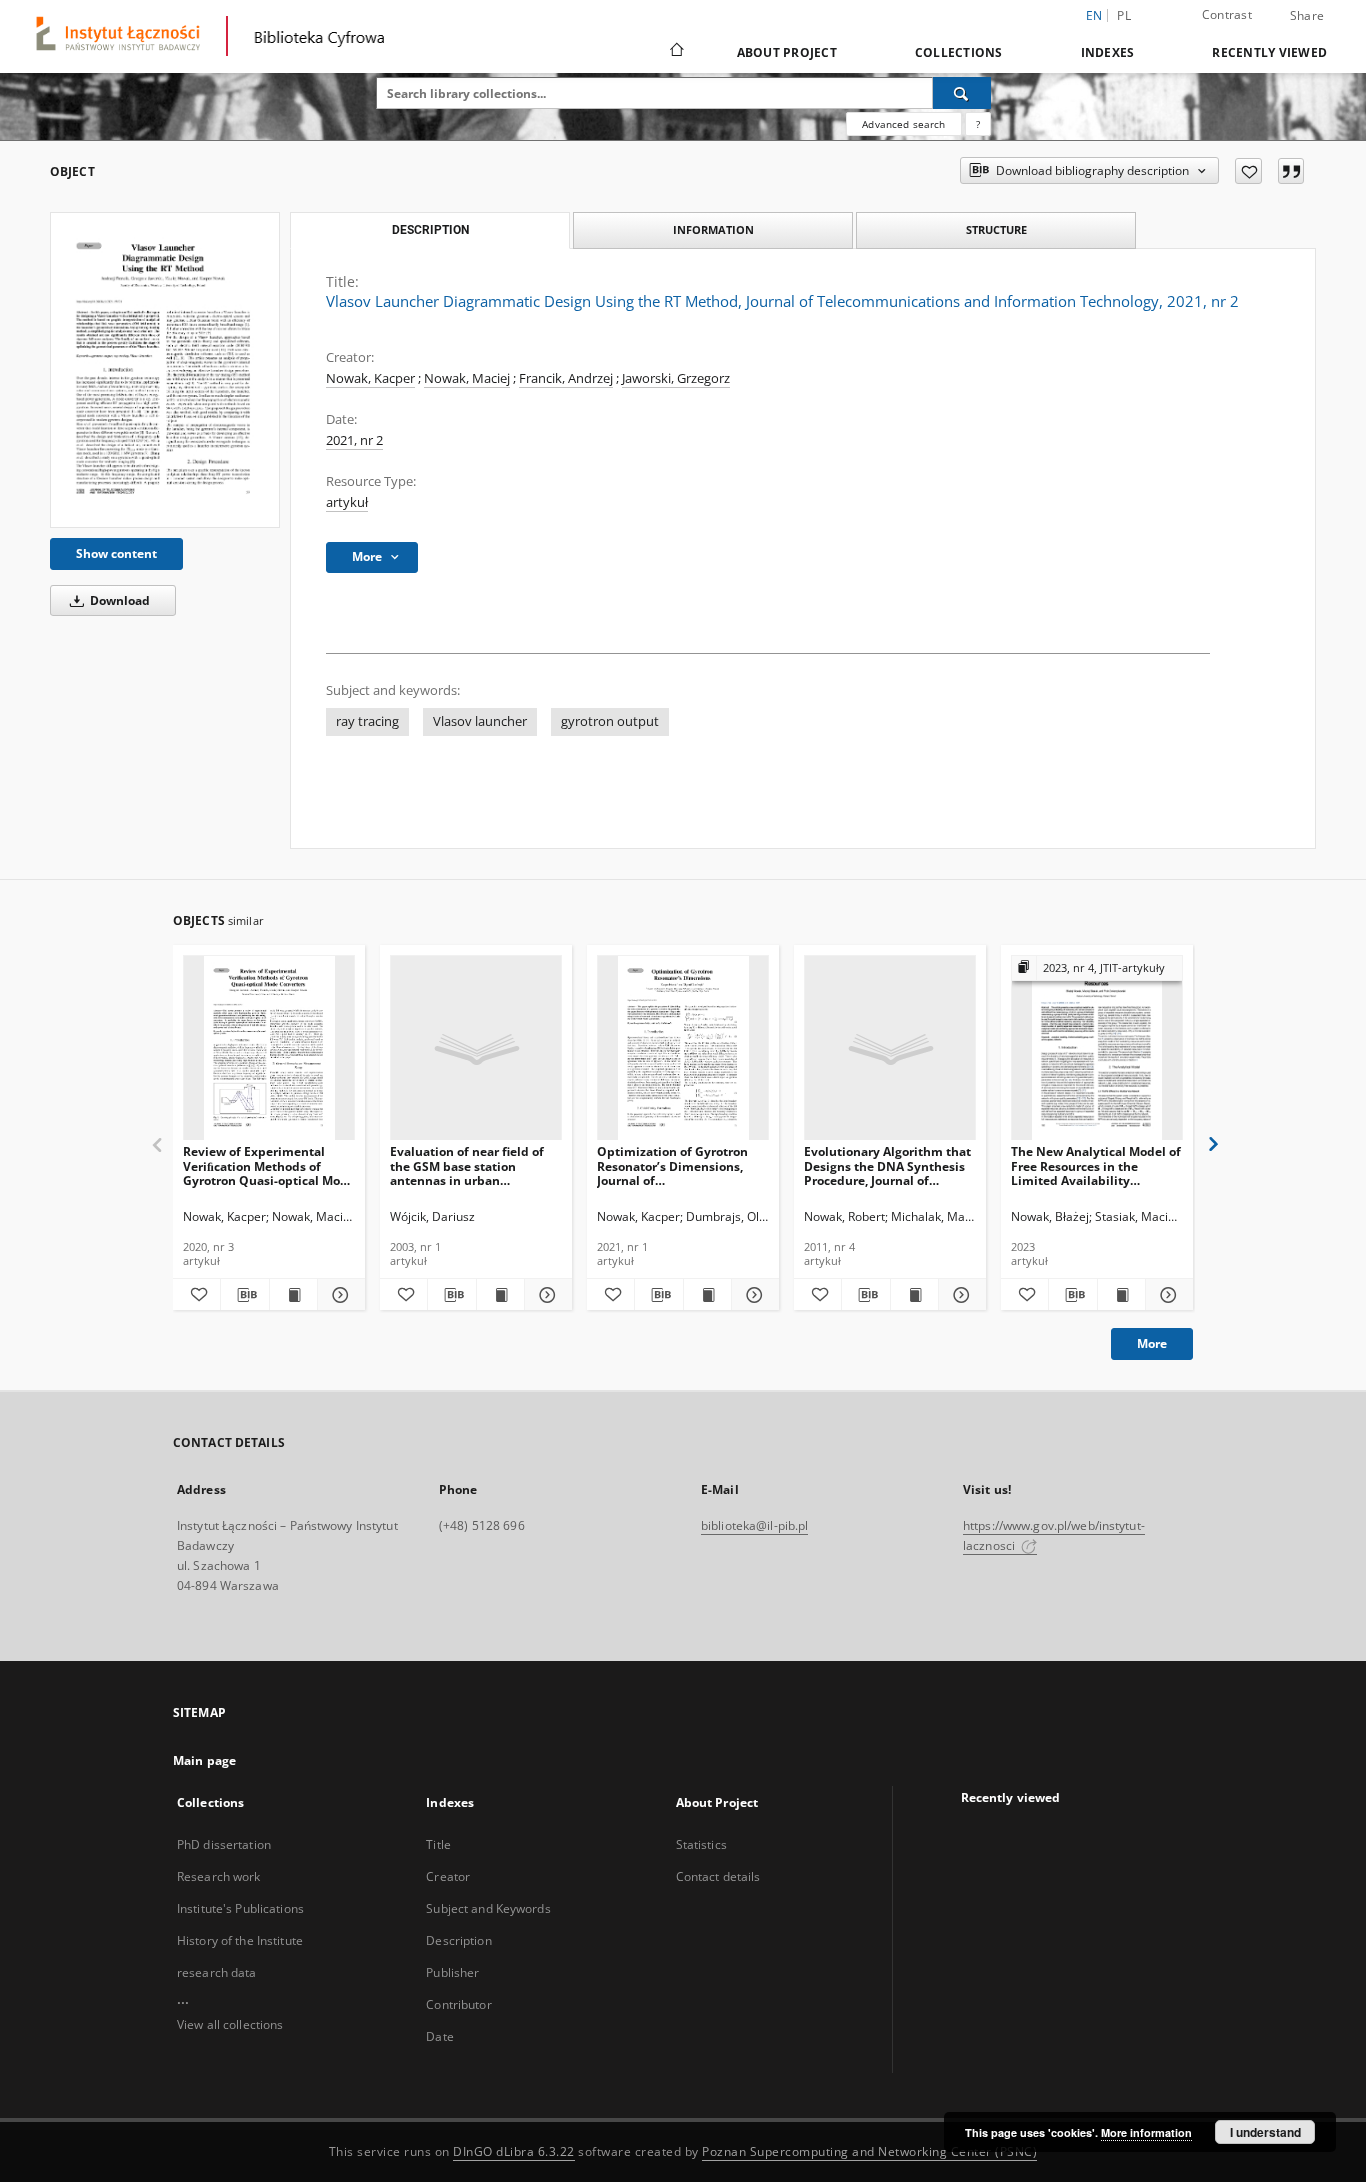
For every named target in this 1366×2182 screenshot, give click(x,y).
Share (1307, 16)
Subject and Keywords (488, 1908)
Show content (116, 553)
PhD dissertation (224, 1844)
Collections (959, 52)
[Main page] (675, 52)
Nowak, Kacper (370, 378)
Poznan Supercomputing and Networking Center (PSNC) (869, 2151)
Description (458, 1940)
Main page (204, 1760)
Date (439, 2036)
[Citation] (1291, 171)
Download (118, 600)
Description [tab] (430, 230)
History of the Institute (240, 1940)
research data (217, 1972)
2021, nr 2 (354, 440)
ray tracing (367, 721)
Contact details (718, 1876)
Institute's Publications (240, 1908)
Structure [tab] (996, 229)
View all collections (230, 2024)
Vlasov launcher (480, 721)
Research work (219, 1876)
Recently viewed (1269, 52)
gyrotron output (610, 721)
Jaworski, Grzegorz (676, 378)
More (1152, 1343)
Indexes (1108, 52)
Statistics (701, 1844)
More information (1146, 2132)
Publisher (452, 1972)
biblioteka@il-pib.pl (754, 1525)
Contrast (1227, 14)
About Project (787, 52)
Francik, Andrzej (566, 378)
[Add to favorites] (1248, 171)
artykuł (347, 502)
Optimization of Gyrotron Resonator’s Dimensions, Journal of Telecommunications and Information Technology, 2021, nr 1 (672, 1165)
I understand (1265, 2132)
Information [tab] (713, 229)
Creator (448, 1876)
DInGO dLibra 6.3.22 (514, 2151)
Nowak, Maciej (467, 378)
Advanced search (903, 124)
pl (1124, 15)
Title (438, 1844)
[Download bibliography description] (244, 1295)
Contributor (458, 2004)
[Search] (962, 93)
